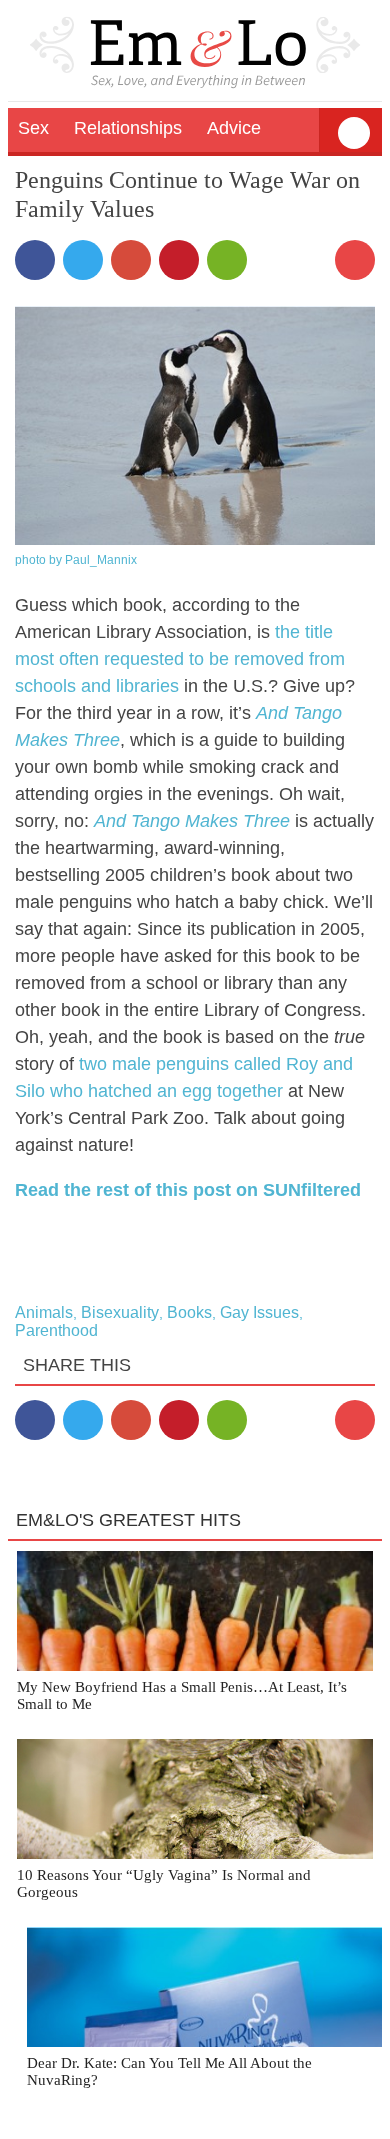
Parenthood (56, 1330)
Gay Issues (259, 1312)
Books (189, 1312)
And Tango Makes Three (192, 821)
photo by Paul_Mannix (76, 560)
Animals (44, 1312)
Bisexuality (120, 1312)
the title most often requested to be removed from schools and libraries (180, 659)
